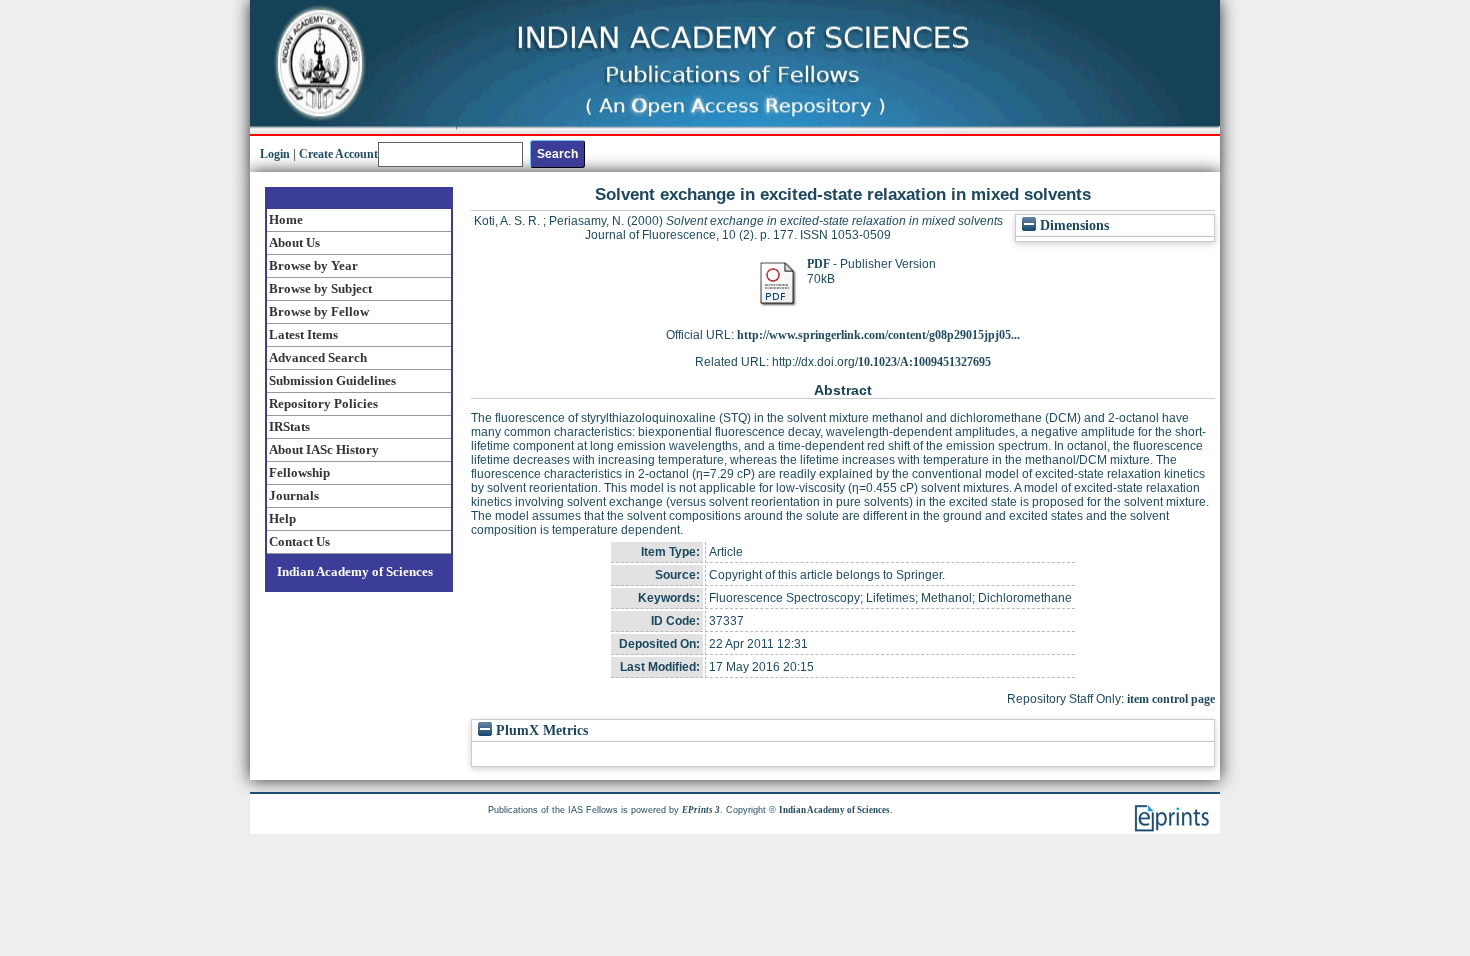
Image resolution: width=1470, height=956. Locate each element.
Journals (294, 495)
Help (282, 518)
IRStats (289, 426)
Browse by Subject (320, 288)
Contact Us (299, 541)
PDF (818, 264)
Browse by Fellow (319, 311)
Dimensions (1072, 225)
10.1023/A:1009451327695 (924, 362)
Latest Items (303, 334)
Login (275, 154)
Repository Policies (323, 403)
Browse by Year (313, 265)
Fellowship (299, 472)
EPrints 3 (701, 810)
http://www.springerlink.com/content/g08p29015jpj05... (878, 335)
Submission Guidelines (332, 380)
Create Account (338, 154)
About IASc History (324, 449)
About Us (294, 242)
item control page (1171, 699)
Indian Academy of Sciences (355, 571)
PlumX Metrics (540, 730)
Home (286, 219)
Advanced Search (318, 357)
